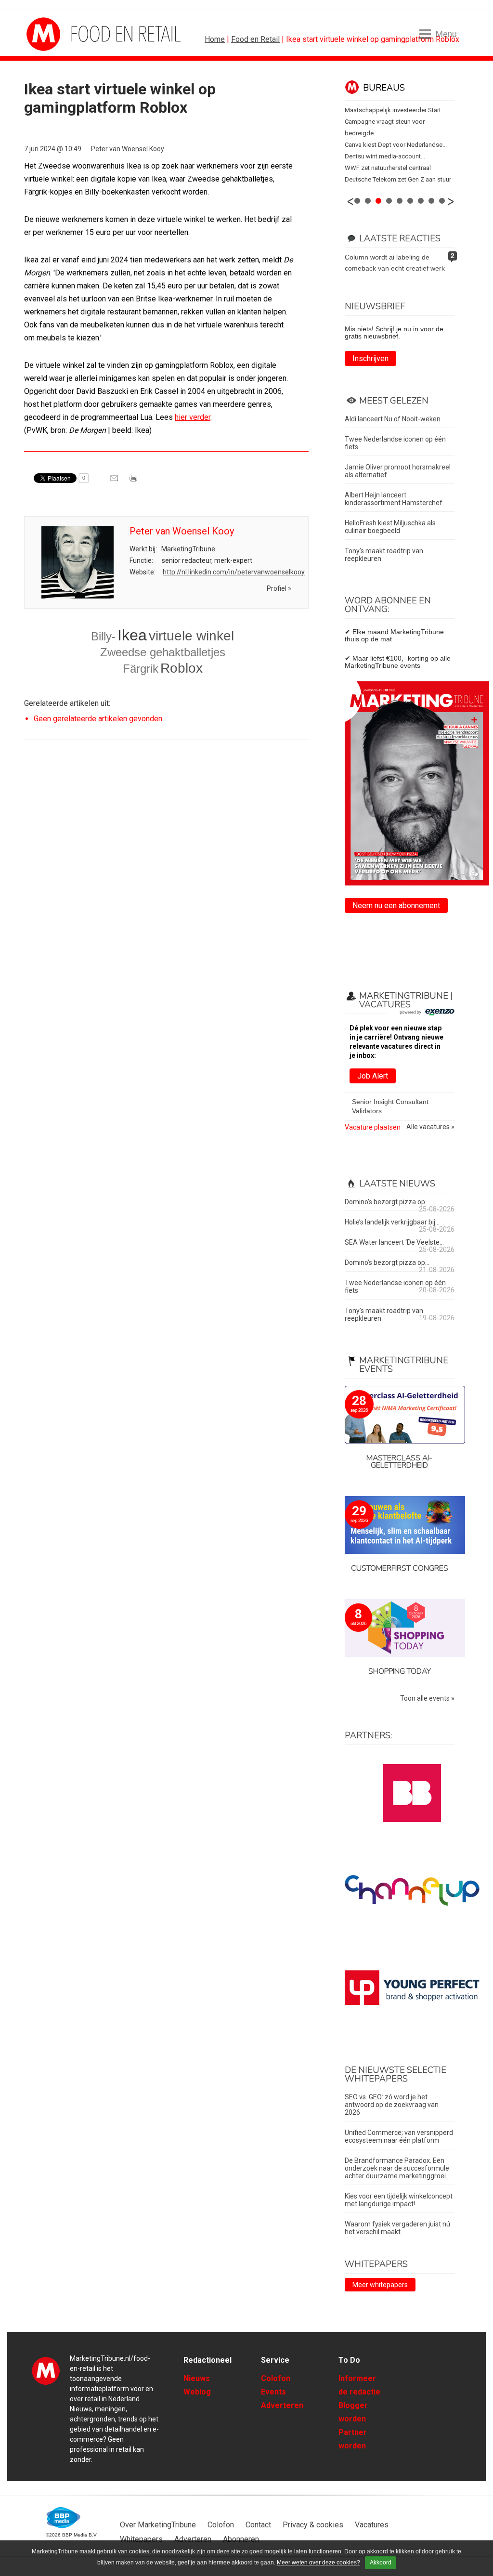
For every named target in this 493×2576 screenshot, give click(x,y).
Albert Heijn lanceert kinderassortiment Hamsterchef (394, 499)
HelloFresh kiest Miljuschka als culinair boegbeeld (390, 527)
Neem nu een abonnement (396, 905)
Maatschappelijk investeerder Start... (395, 110)
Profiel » (279, 588)
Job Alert (373, 1076)
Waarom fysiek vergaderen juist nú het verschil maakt (397, 2228)
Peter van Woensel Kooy (128, 149)
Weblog (197, 2392)
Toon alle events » (427, 1698)
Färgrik (141, 669)
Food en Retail (255, 39)
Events (273, 2392)
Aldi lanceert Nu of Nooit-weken (393, 419)
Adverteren (282, 2405)
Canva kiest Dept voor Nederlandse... (396, 145)
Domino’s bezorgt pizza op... (387, 1202)
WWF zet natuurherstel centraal (388, 168)
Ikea (132, 635)
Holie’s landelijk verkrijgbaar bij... (392, 1222)
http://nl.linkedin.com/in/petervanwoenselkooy (234, 572)
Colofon (276, 2378)
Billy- (103, 636)
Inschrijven (370, 358)
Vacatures (372, 2525)
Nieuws (197, 2378)
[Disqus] (166, 885)
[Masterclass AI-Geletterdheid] (400, 1415)
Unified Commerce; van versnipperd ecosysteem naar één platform (399, 2136)
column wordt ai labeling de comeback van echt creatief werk (395, 263)
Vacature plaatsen (373, 1127)
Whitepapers (141, 2539)
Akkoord (381, 2563)
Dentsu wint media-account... (385, 156)
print (134, 481)
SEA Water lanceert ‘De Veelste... (394, 1242)
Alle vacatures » (430, 1127)
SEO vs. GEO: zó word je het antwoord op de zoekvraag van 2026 (392, 2105)
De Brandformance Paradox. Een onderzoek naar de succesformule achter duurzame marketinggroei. (397, 2168)
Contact (258, 2525)
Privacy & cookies (313, 2525)
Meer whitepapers (380, 2285)
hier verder (193, 417)
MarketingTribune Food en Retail (63, 34)
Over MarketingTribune (158, 2525)
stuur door (115, 481)
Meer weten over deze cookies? (318, 2563)
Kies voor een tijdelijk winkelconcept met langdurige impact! (399, 2200)
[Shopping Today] (400, 1629)
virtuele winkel (191, 636)
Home (215, 39)
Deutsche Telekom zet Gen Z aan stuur (398, 179)
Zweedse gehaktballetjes (163, 652)
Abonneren (241, 2539)
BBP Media (64, 2518)
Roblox (182, 668)
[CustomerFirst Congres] (400, 1526)
